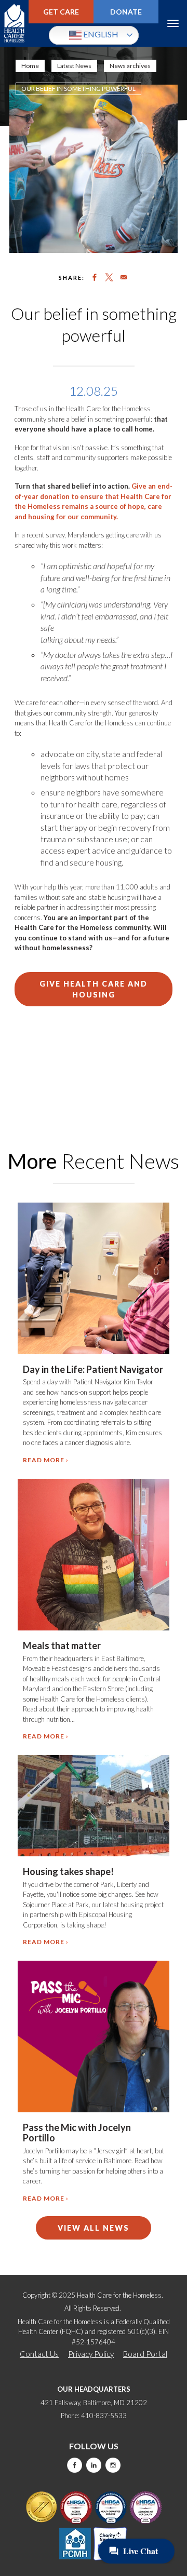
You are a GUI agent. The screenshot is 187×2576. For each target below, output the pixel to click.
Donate (126, 12)
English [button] (100, 34)
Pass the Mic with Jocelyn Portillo (77, 2133)
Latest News (74, 66)
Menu (173, 23)
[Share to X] (109, 277)
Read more (44, 1460)
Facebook (75, 2465)
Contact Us (39, 2354)
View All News (94, 2228)
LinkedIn (94, 2465)
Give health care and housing (94, 989)
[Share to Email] (124, 277)
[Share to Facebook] (95, 277)
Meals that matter (62, 1646)
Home (30, 66)
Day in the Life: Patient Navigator (93, 1369)
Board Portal (145, 2354)
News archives (130, 66)
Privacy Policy (91, 2354)
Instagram (113, 2465)
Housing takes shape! (68, 1871)
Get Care (61, 12)
